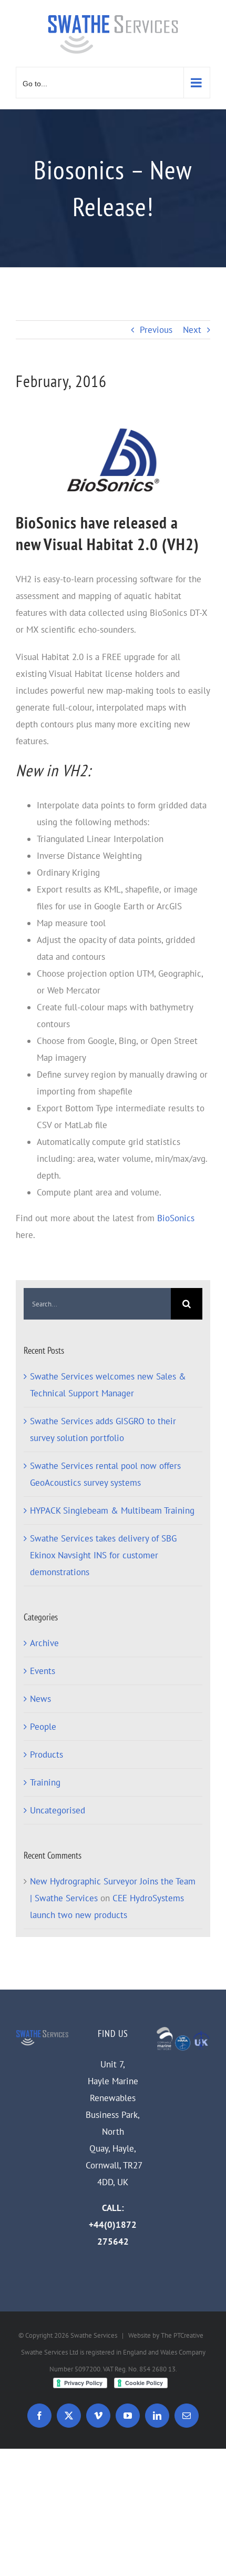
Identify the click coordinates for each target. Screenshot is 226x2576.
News (40, 1699)
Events (43, 1671)
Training (45, 1782)
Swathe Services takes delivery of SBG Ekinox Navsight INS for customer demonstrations (103, 1555)
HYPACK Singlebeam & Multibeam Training (112, 1510)
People (43, 1727)
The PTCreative (182, 2335)
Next (192, 330)
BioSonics (176, 1218)
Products (47, 1754)
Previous (156, 330)
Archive (44, 1643)
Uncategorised (58, 1810)
